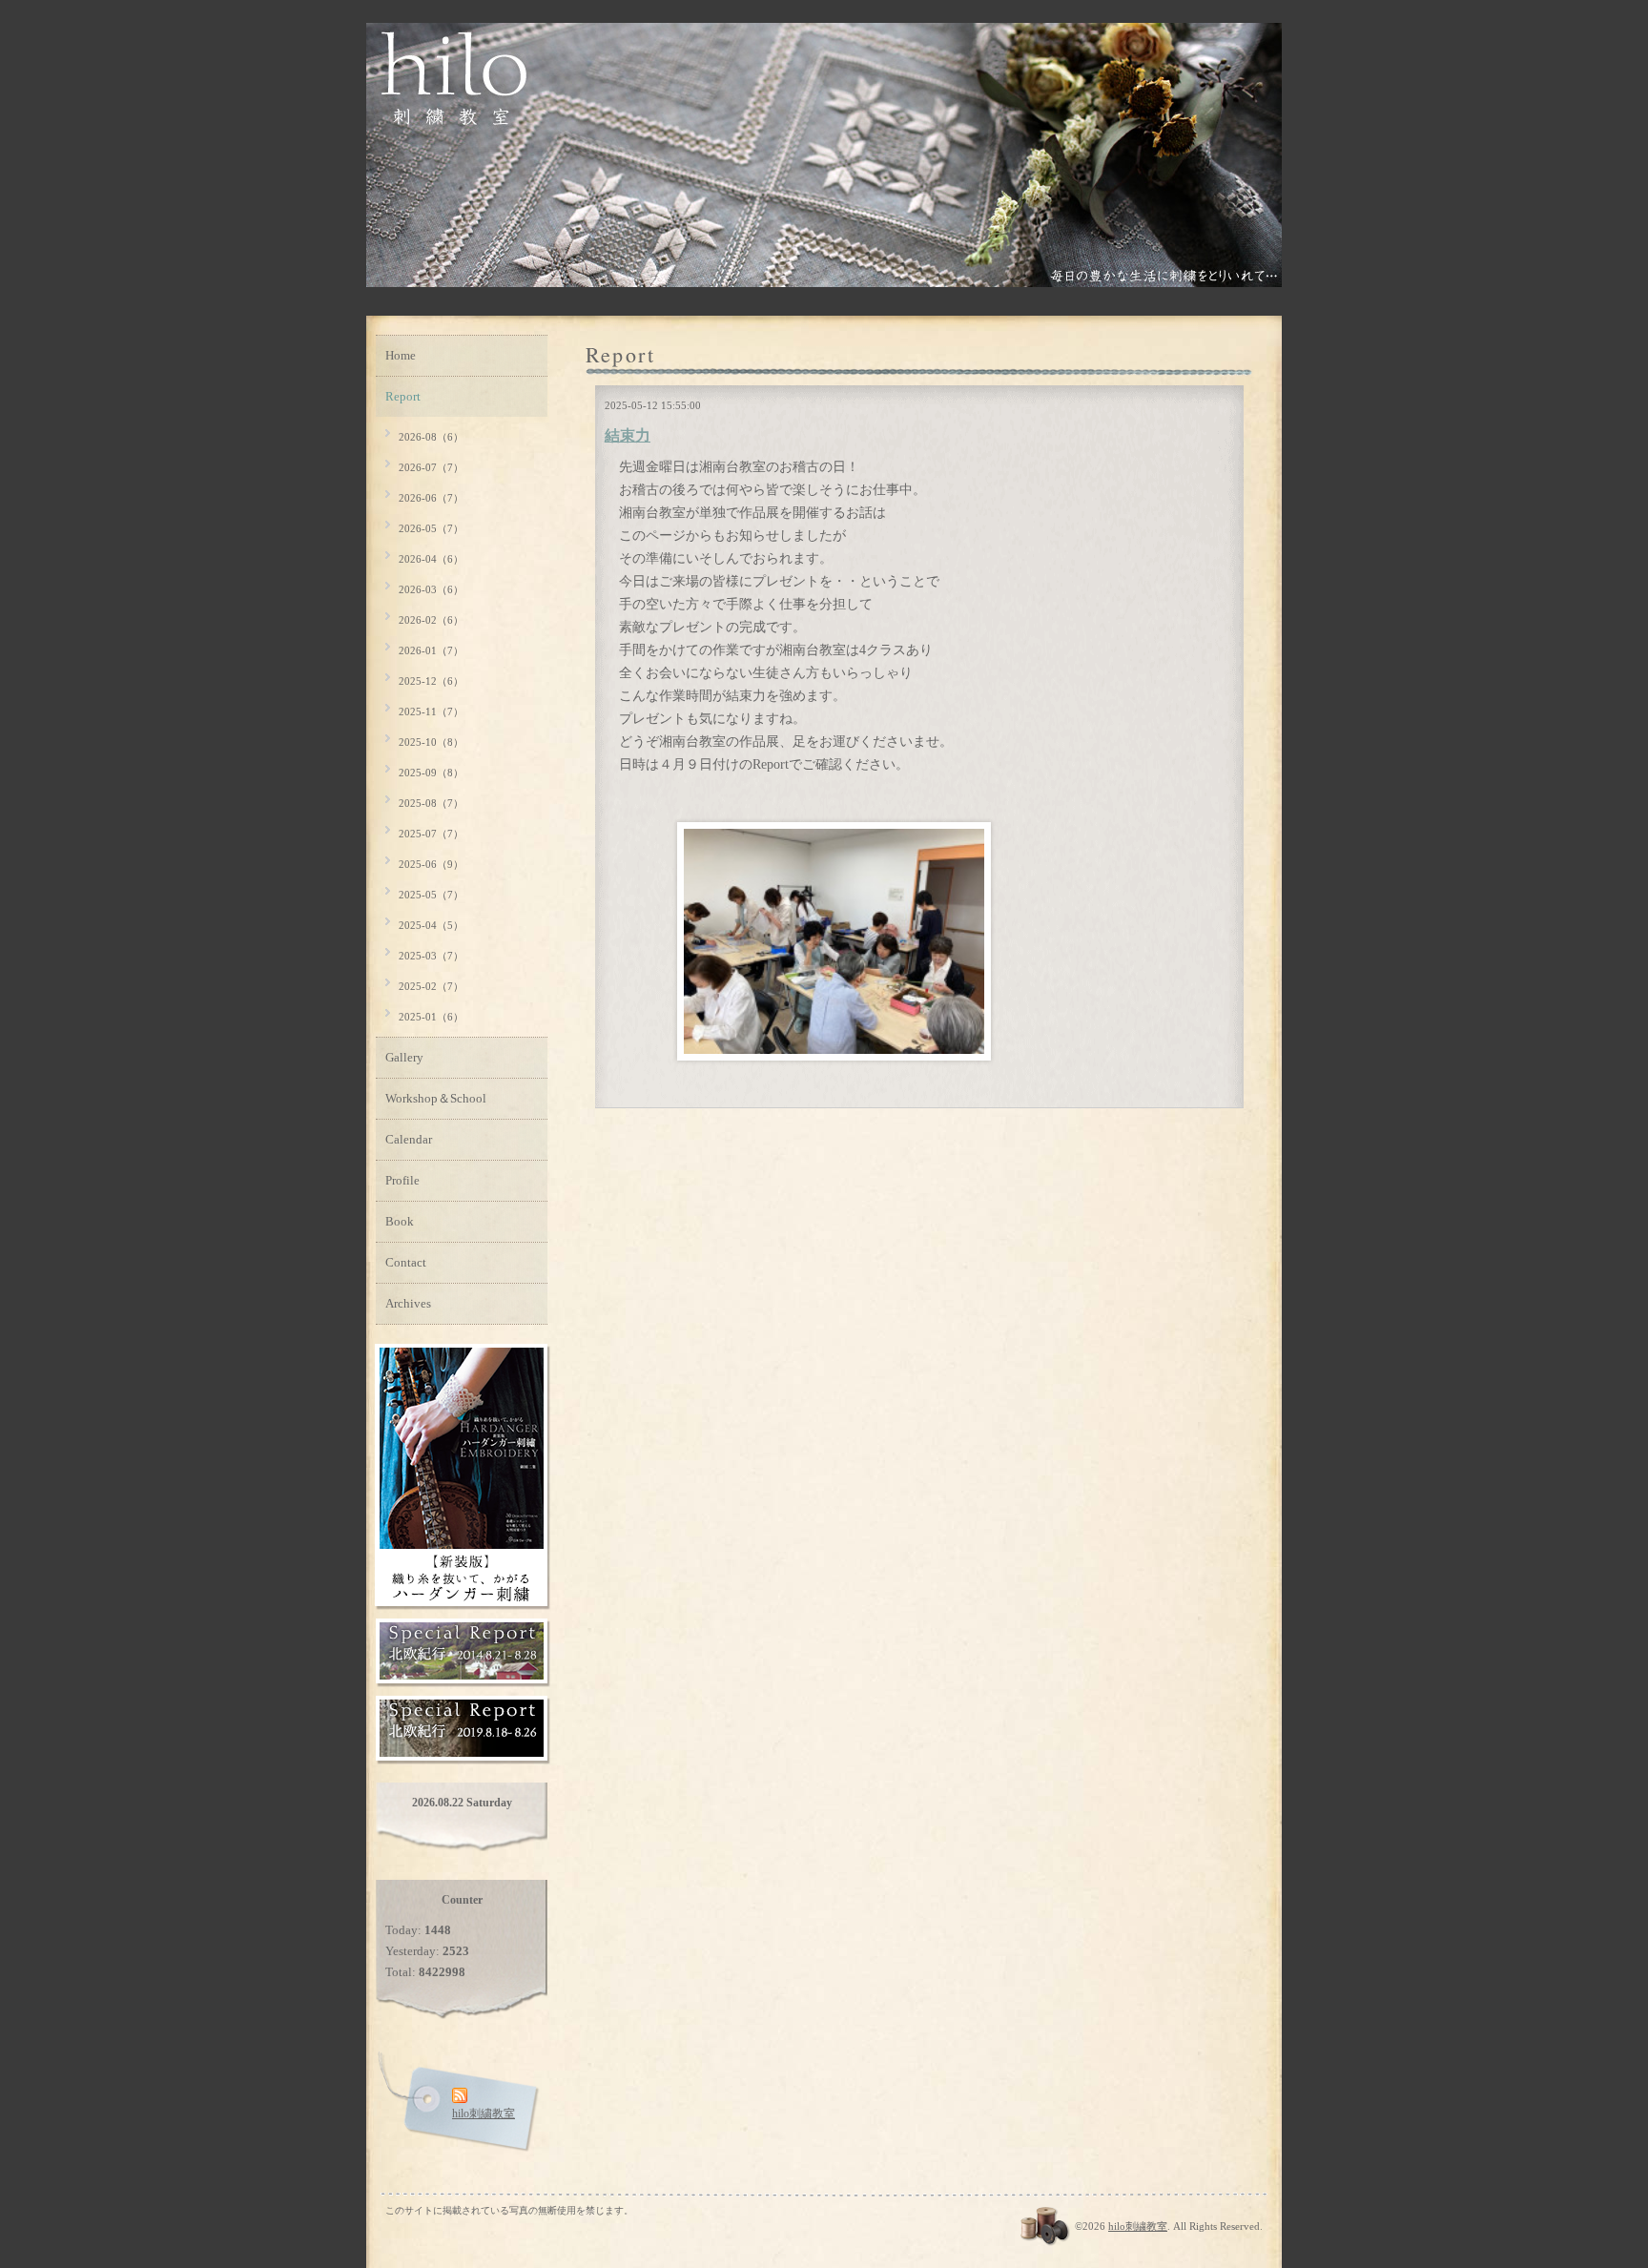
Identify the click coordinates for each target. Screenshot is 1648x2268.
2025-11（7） (431, 711)
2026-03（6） (431, 589)
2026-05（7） (431, 528)
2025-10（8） (431, 742)
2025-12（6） (431, 681)
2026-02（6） (431, 620)
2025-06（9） (431, 864)
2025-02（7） (431, 986)
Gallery (404, 1057)
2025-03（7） (431, 956)
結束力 (628, 435)
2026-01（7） (431, 650)
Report (403, 396)
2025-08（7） (431, 803)
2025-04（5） (431, 925)
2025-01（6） (431, 1017)
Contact (406, 1262)
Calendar (409, 1139)
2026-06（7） (431, 498)
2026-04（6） (431, 559)
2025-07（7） (431, 834)
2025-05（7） (431, 895)
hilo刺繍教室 (1138, 2226)
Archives (408, 1303)
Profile (402, 1180)
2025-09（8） (431, 773)
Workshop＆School (436, 1098)
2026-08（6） (431, 437)
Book (400, 1221)
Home (401, 355)
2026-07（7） (431, 467)
